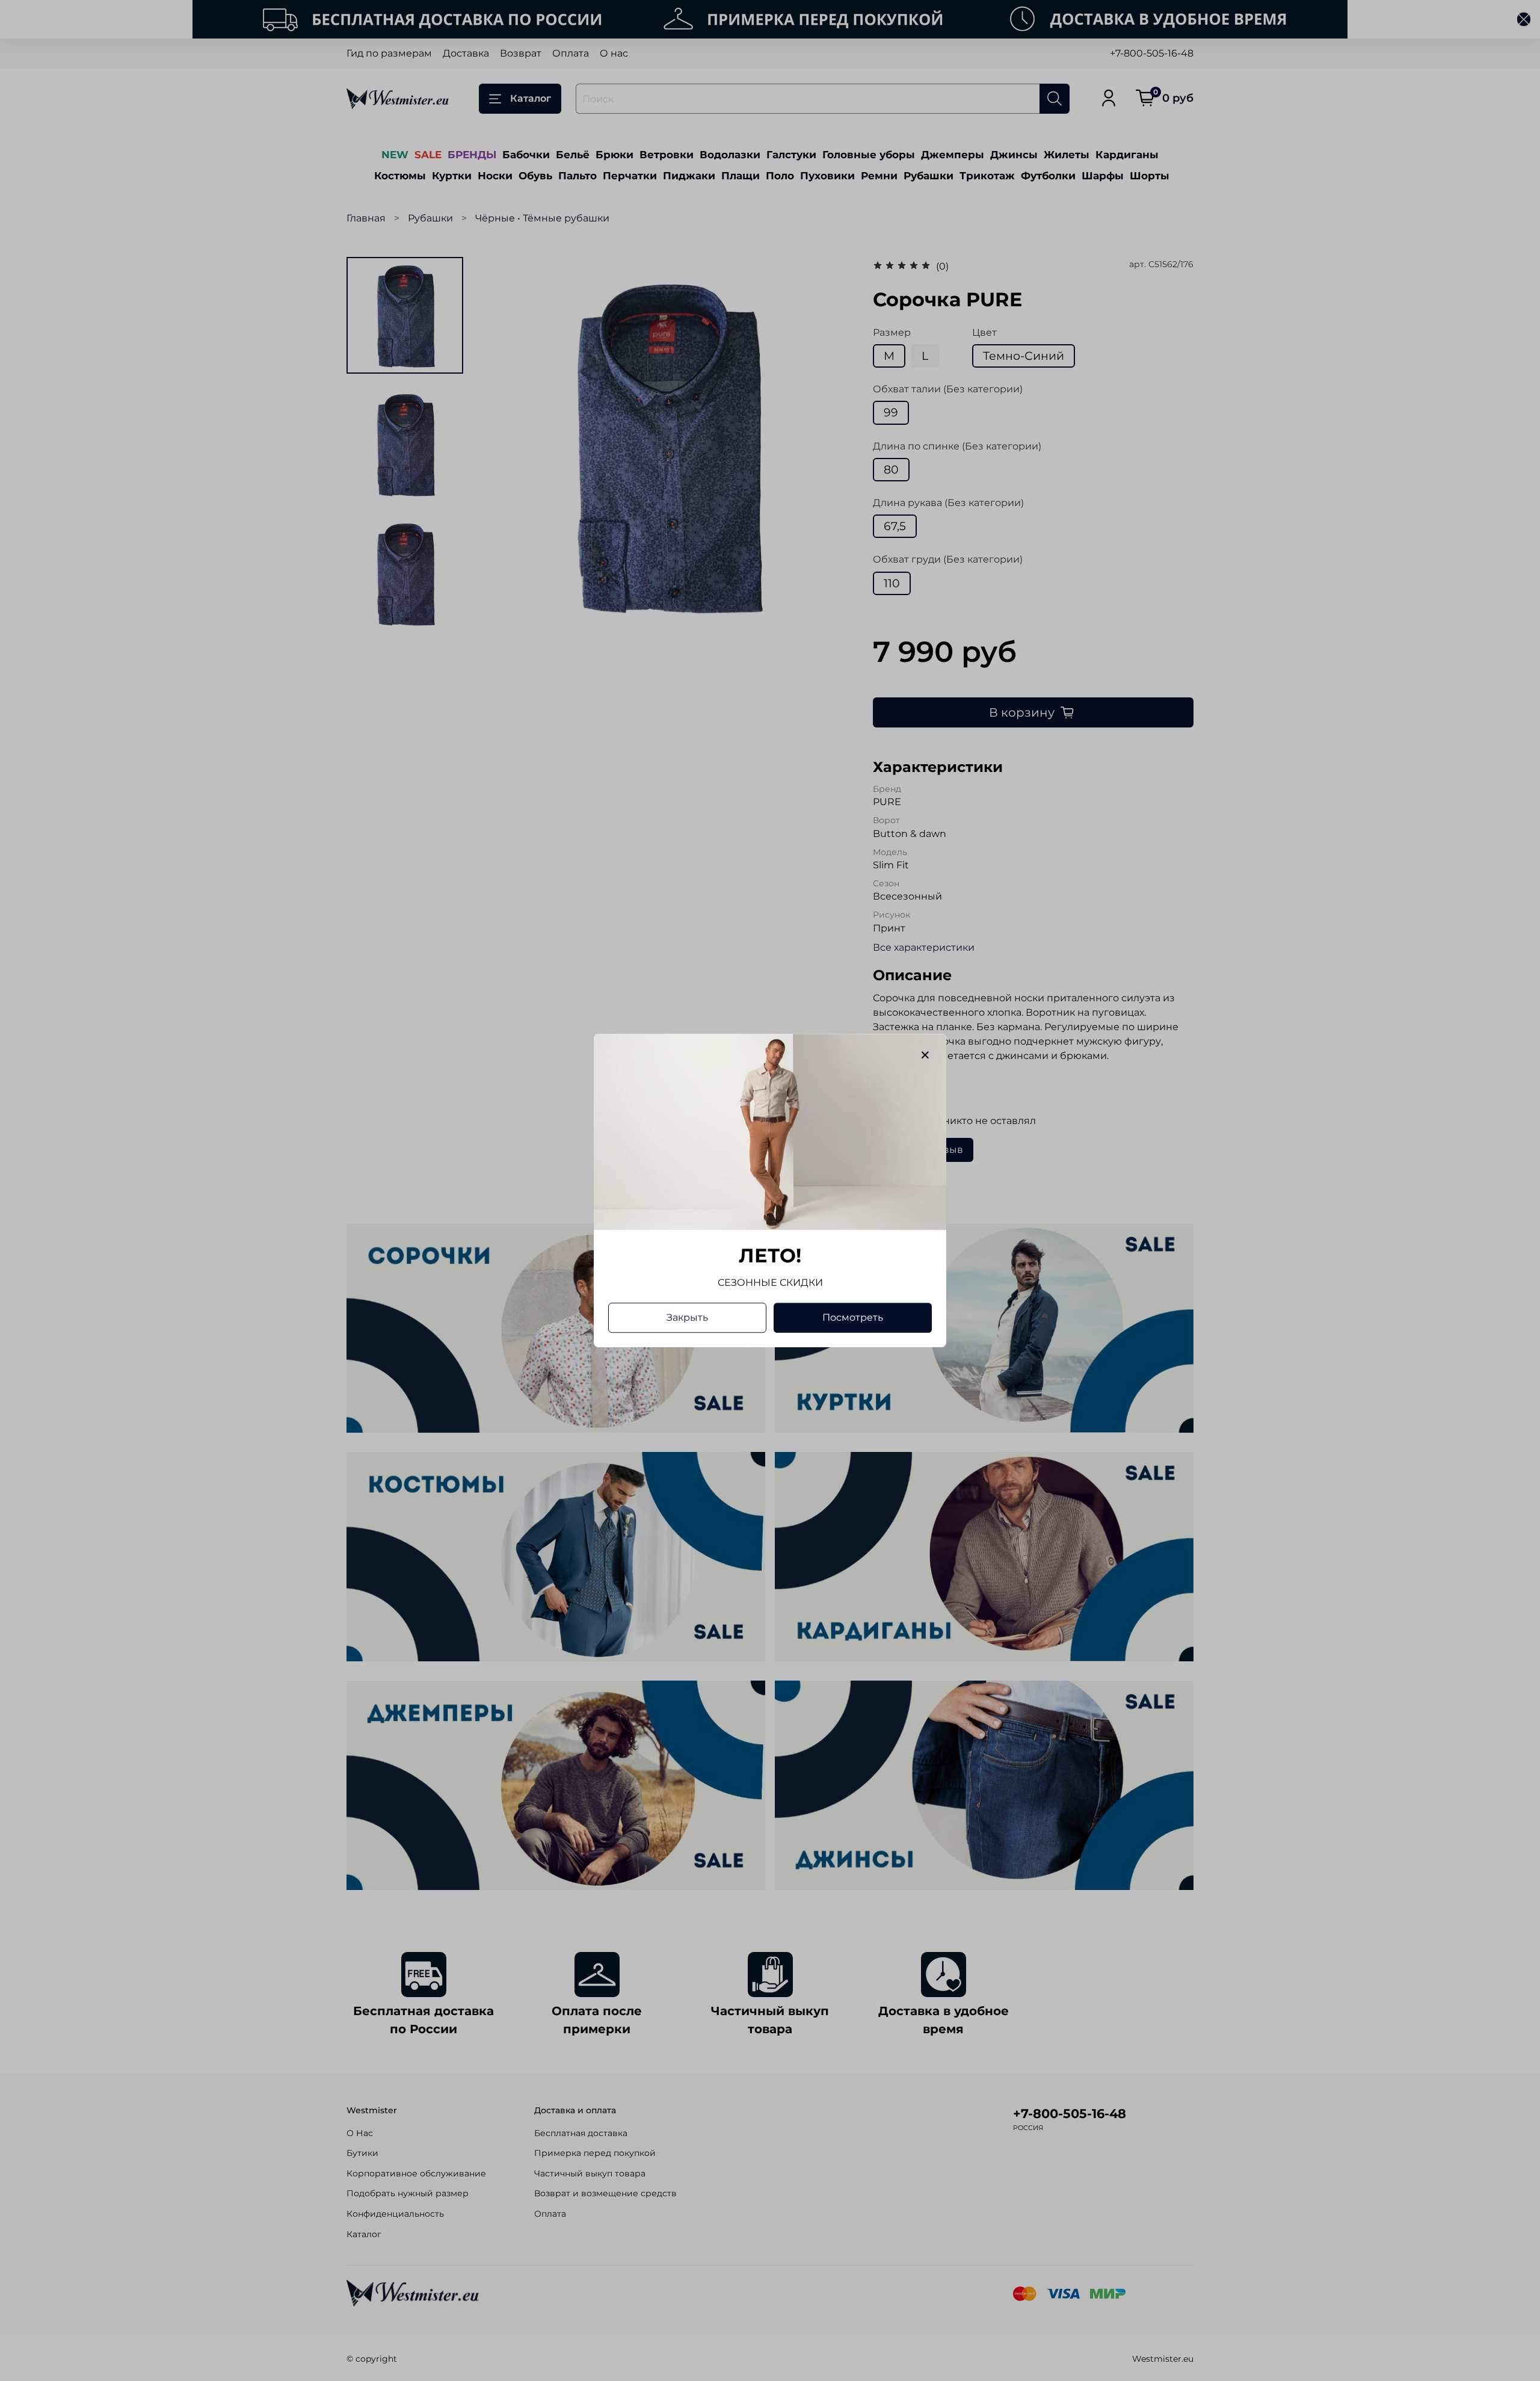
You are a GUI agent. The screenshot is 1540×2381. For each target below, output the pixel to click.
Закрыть (687, 1317)
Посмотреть (853, 1317)
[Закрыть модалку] (925, 1055)
